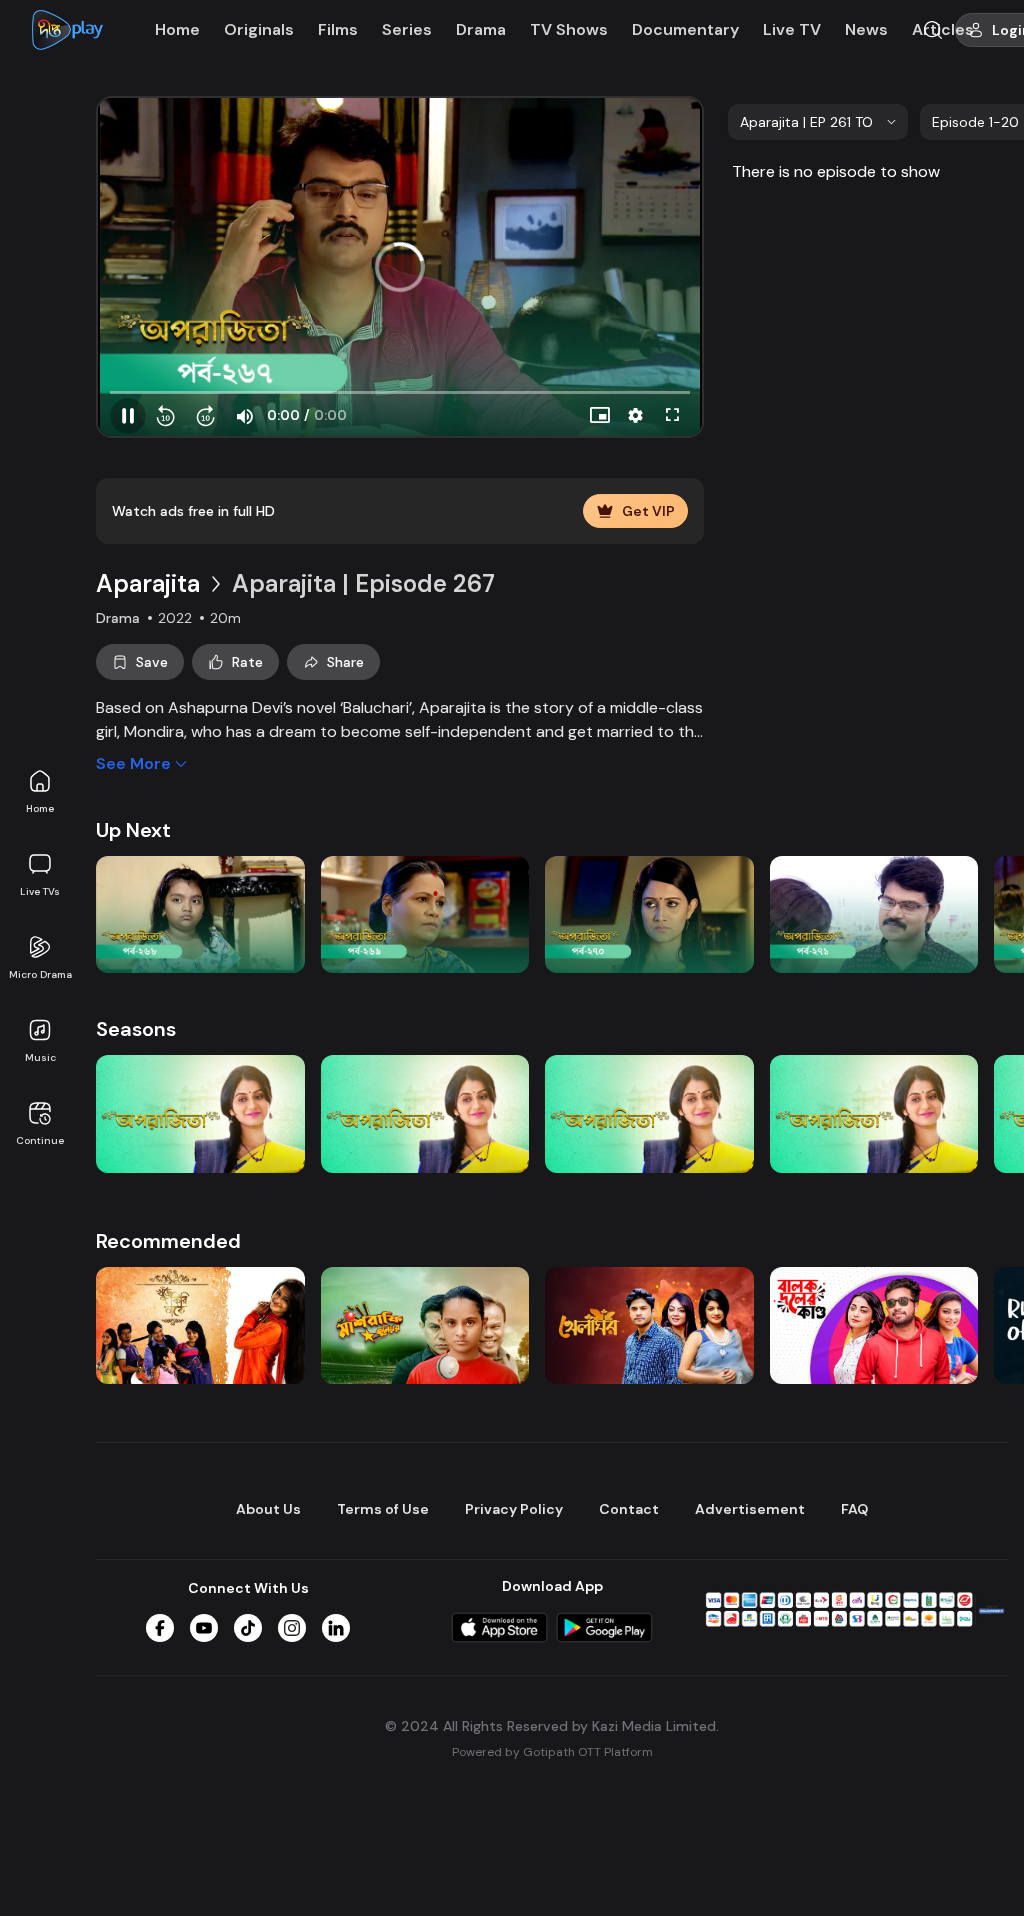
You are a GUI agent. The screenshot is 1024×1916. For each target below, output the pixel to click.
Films (338, 29)
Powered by (552, 1752)
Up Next (133, 830)
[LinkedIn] (336, 1628)
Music (40, 1057)
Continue (40, 1140)
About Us (268, 1509)
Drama (481, 29)
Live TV (792, 29)
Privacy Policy (514, 1509)
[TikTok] (248, 1628)
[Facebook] (160, 1628)
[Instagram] (292, 1628)
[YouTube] (204, 1628)
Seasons (136, 1029)
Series (407, 29)
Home (40, 808)
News (866, 29)
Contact (629, 1509)
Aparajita (148, 583)
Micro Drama (40, 974)
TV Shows (569, 29)
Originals (259, 29)
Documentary (685, 29)
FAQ (854, 1509)
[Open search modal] (933, 30)
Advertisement (750, 1509)
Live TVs (40, 891)
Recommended (168, 1241)
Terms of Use (383, 1509)
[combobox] (818, 122)
